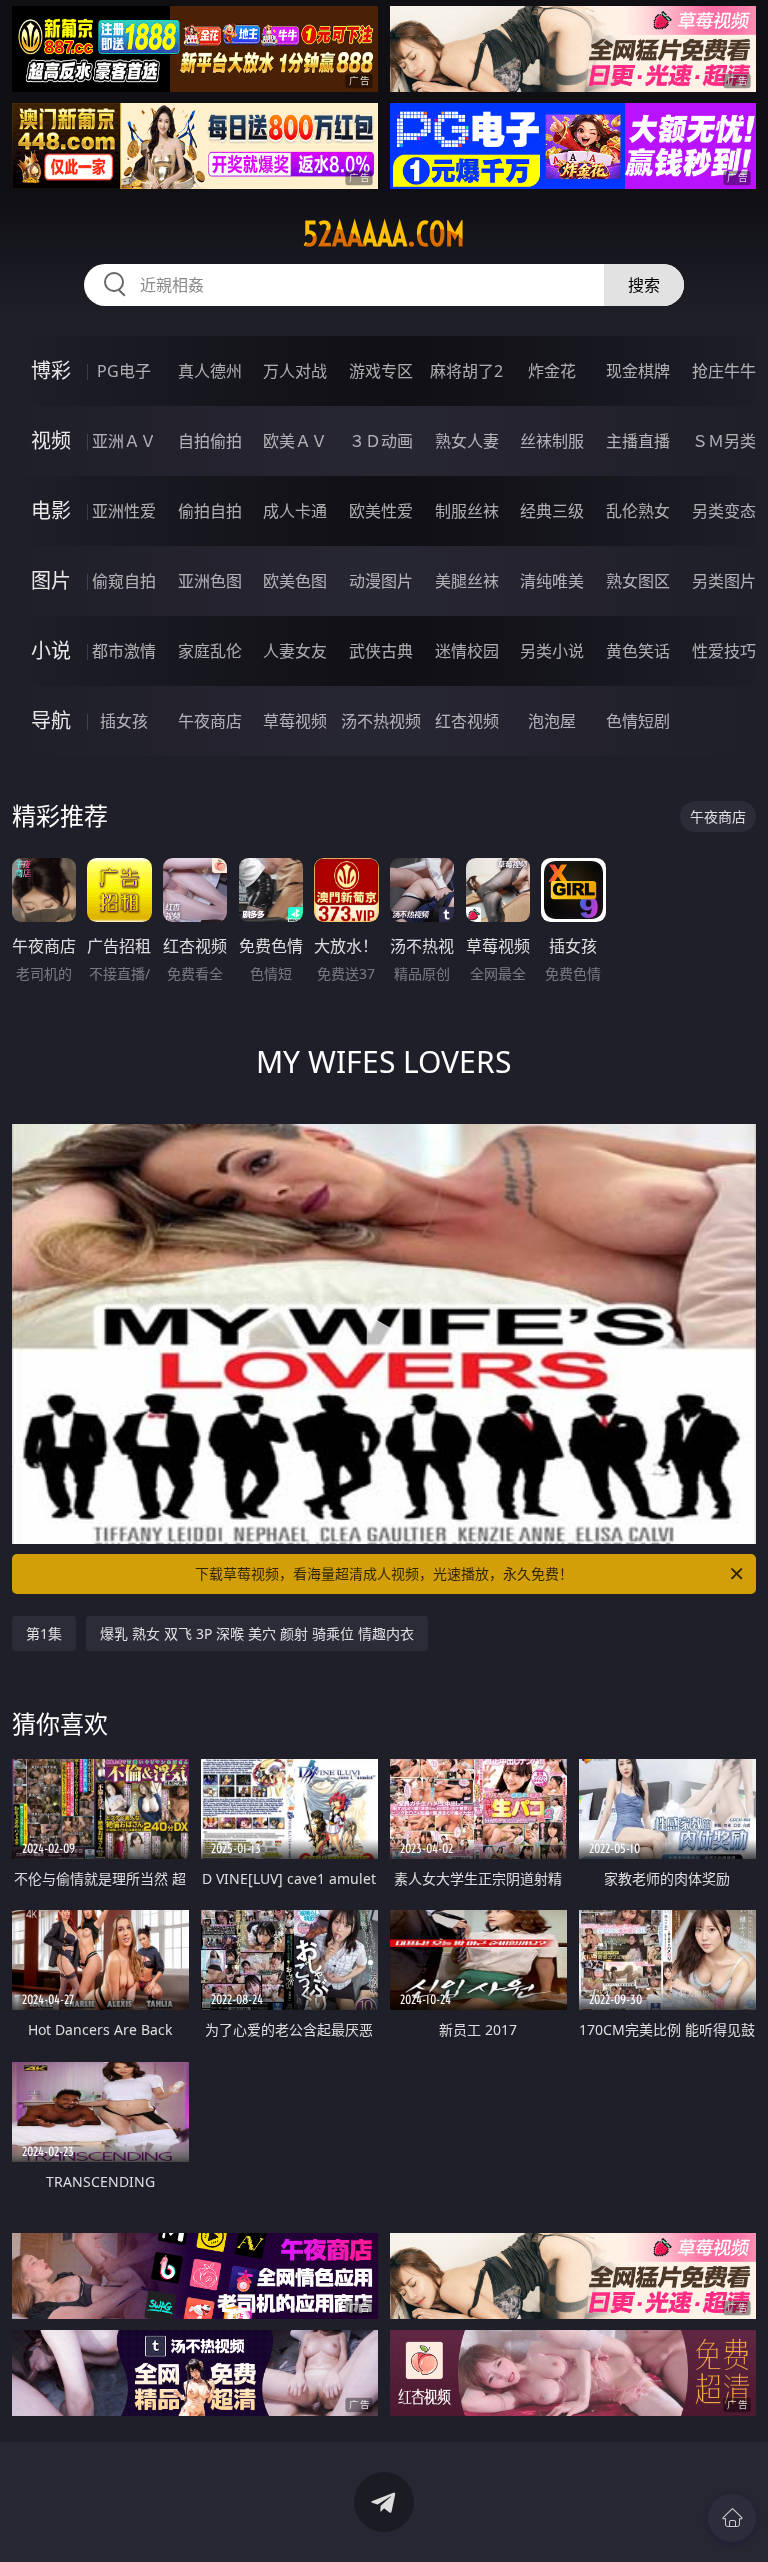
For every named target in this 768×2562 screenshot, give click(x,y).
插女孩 (124, 721)
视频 (51, 440)
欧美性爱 (381, 511)
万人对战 (295, 371)
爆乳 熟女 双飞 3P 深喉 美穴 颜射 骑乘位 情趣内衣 (257, 1633)
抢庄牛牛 (724, 371)
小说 (51, 650)
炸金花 (552, 371)
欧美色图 (295, 581)
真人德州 (210, 371)
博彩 (51, 370)
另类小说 (552, 651)
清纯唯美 (552, 581)
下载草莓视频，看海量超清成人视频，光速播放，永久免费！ (384, 1573)
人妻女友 (295, 651)
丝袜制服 (552, 441)
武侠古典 (381, 651)
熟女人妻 (467, 441)
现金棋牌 (638, 371)
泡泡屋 (552, 721)
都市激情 (124, 651)
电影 (51, 510)
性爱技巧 (724, 651)
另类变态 (724, 511)
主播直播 (638, 441)
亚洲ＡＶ (124, 441)
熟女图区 (638, 581)
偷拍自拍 (210, 511)
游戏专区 (381, 371)
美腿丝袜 (467, 581)
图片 (51, 580)
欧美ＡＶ (295, 441)
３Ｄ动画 (381, 441)
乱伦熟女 (638, 511)
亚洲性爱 (124, 511)
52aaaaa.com (384, 234)
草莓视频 (295, 721)
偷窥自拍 (124, 581)
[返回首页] (732, 2518)
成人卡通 (295, 511)
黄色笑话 (638, 651)
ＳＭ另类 (724, 441)
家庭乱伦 (210, 651)
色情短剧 (638, 721)
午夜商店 (210, 721)
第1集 (44, 1633)
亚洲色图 (210, 581)
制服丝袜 (467, 511)
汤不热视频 (381, 721)
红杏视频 (467, 721)
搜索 (644, 285)
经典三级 (552, 511)
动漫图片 (381, 581)
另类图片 (724, 581)
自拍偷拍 (210, 441)
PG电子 (124, 371)
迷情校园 (467, 651)
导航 (51, 720)
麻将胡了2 (466, 371)
